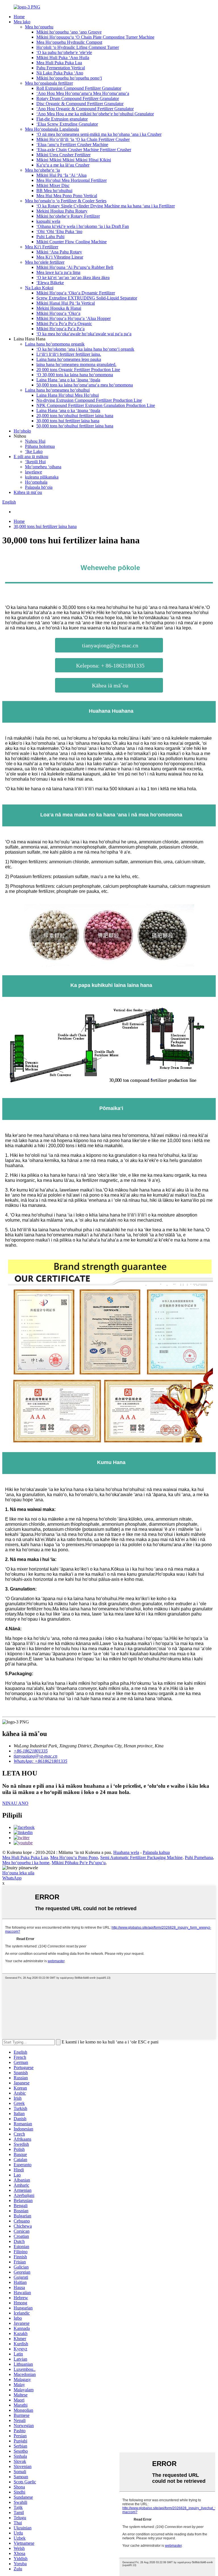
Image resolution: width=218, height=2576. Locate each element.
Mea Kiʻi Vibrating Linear (60, 257)
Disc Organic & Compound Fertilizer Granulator (80, 104)
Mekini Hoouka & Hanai (59, 308)
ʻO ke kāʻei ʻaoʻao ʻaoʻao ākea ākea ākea (73, 277)
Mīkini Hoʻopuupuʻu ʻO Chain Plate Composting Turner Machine (95, 37)
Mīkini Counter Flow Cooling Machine (72, 242)
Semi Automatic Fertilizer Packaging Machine (141, 1857)
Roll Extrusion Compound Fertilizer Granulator (79, 88)
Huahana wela (126, 1852)
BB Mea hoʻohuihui (54, 191)
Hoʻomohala (36, 482)
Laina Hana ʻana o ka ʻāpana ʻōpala (68, 380)
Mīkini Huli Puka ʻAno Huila (63, 58)
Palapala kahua (156, 1852)
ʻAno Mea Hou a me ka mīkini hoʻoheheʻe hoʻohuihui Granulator (95, 114)
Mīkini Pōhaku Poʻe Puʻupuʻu (79, 1863)
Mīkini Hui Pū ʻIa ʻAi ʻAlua (61, 175)
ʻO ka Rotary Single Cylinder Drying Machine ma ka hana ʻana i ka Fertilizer (106, 206)
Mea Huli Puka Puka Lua (59, 63)
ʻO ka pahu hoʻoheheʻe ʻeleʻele (64, 52)
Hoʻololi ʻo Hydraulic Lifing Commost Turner (78, 47)
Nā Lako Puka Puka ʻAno (60, 73)
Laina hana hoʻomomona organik (55, 344)
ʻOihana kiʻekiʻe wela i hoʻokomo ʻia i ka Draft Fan (83, 226)
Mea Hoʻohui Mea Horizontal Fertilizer (72, 180)
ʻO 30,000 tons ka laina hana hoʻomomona (75, 375)
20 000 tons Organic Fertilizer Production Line (78, 370)
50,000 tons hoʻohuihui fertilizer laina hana (75, 426)
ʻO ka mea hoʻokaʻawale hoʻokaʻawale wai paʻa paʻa (84, 334)
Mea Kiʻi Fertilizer (42, 247)
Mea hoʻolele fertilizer (45, 262)
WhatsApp (12, 1878)
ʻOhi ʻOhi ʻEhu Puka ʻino (59, 231)
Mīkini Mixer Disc (53, 185)
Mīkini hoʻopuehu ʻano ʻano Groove (69, 32)
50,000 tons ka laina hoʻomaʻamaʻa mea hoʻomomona (85, 385)
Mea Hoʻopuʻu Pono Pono (74, 1857)
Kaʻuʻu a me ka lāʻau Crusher (63, 165)
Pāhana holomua (40, 446)
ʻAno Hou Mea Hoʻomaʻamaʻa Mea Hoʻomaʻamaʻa (83, 93)
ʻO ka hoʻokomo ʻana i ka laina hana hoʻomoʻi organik (85, 349)
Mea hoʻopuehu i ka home (26, 1863)
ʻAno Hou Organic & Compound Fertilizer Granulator (85, 109)
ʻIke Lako (34, 451)
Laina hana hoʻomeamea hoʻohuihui (57, 390)
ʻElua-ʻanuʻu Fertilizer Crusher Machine (72, 145)
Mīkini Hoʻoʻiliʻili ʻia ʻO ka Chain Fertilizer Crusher (83, 139)
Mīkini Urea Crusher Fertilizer (63, 155)
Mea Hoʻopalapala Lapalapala (52, 129)
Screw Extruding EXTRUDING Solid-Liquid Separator (87, 298)
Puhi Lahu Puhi (50, 237)
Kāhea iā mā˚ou (28, 492)
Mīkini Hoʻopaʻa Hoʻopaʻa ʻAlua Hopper (74, 318)
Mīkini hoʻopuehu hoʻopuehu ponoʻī (69, 78)
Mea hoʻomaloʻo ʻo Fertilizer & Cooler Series (66, 201)
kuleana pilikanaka (42, 477)
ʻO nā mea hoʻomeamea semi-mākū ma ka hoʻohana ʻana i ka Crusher (99, 134)
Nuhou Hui (35, 441)
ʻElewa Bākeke (50, 283)
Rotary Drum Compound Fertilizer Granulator (78, 98)
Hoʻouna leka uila (18, 1873)
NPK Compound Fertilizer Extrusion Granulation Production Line (96, 405)
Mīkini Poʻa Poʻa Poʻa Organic (64, 324)
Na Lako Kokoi (39, 288)
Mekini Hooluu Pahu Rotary (62, 211)
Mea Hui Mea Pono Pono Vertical (67, 196)
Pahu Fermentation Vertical (61, 68)
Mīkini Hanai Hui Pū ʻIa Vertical (66, 303)
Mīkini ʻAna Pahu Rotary (59, 252)
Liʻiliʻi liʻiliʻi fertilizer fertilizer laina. (69, 354)
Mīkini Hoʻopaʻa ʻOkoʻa (58, 313)
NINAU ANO (15, 1803)
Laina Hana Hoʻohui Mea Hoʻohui (68, 395)
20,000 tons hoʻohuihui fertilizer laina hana (75, 416)
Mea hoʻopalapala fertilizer (49, 83)
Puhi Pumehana (199, 1857)
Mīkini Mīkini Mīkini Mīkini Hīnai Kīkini (74, 160)
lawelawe (33, 472)
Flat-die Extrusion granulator (62, 119)
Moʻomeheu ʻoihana (43, 467)
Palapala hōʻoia (39, 487)
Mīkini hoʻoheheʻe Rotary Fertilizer (68, 216)
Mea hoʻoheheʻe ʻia (42, 170)
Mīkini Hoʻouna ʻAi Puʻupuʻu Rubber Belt (75, 267)
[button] (109, 645)
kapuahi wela (48, 221)
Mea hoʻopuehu (39, 27)
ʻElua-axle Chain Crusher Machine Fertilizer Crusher (84, 150)
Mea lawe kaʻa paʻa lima (58, 272)
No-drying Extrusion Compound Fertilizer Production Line (89, 400)
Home (19, 17)
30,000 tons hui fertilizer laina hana (68, 421)
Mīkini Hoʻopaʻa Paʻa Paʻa (60, 329)
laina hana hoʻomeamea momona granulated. (76, 364)
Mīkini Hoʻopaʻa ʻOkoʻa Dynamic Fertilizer (76, 293)
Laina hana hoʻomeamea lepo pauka (69, 359)
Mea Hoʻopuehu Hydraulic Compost (69, 42)
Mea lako (22, 22)
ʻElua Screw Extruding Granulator (67, 124)
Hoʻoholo (22, 431)
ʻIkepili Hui (35, 462)
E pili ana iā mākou (31, 457)
